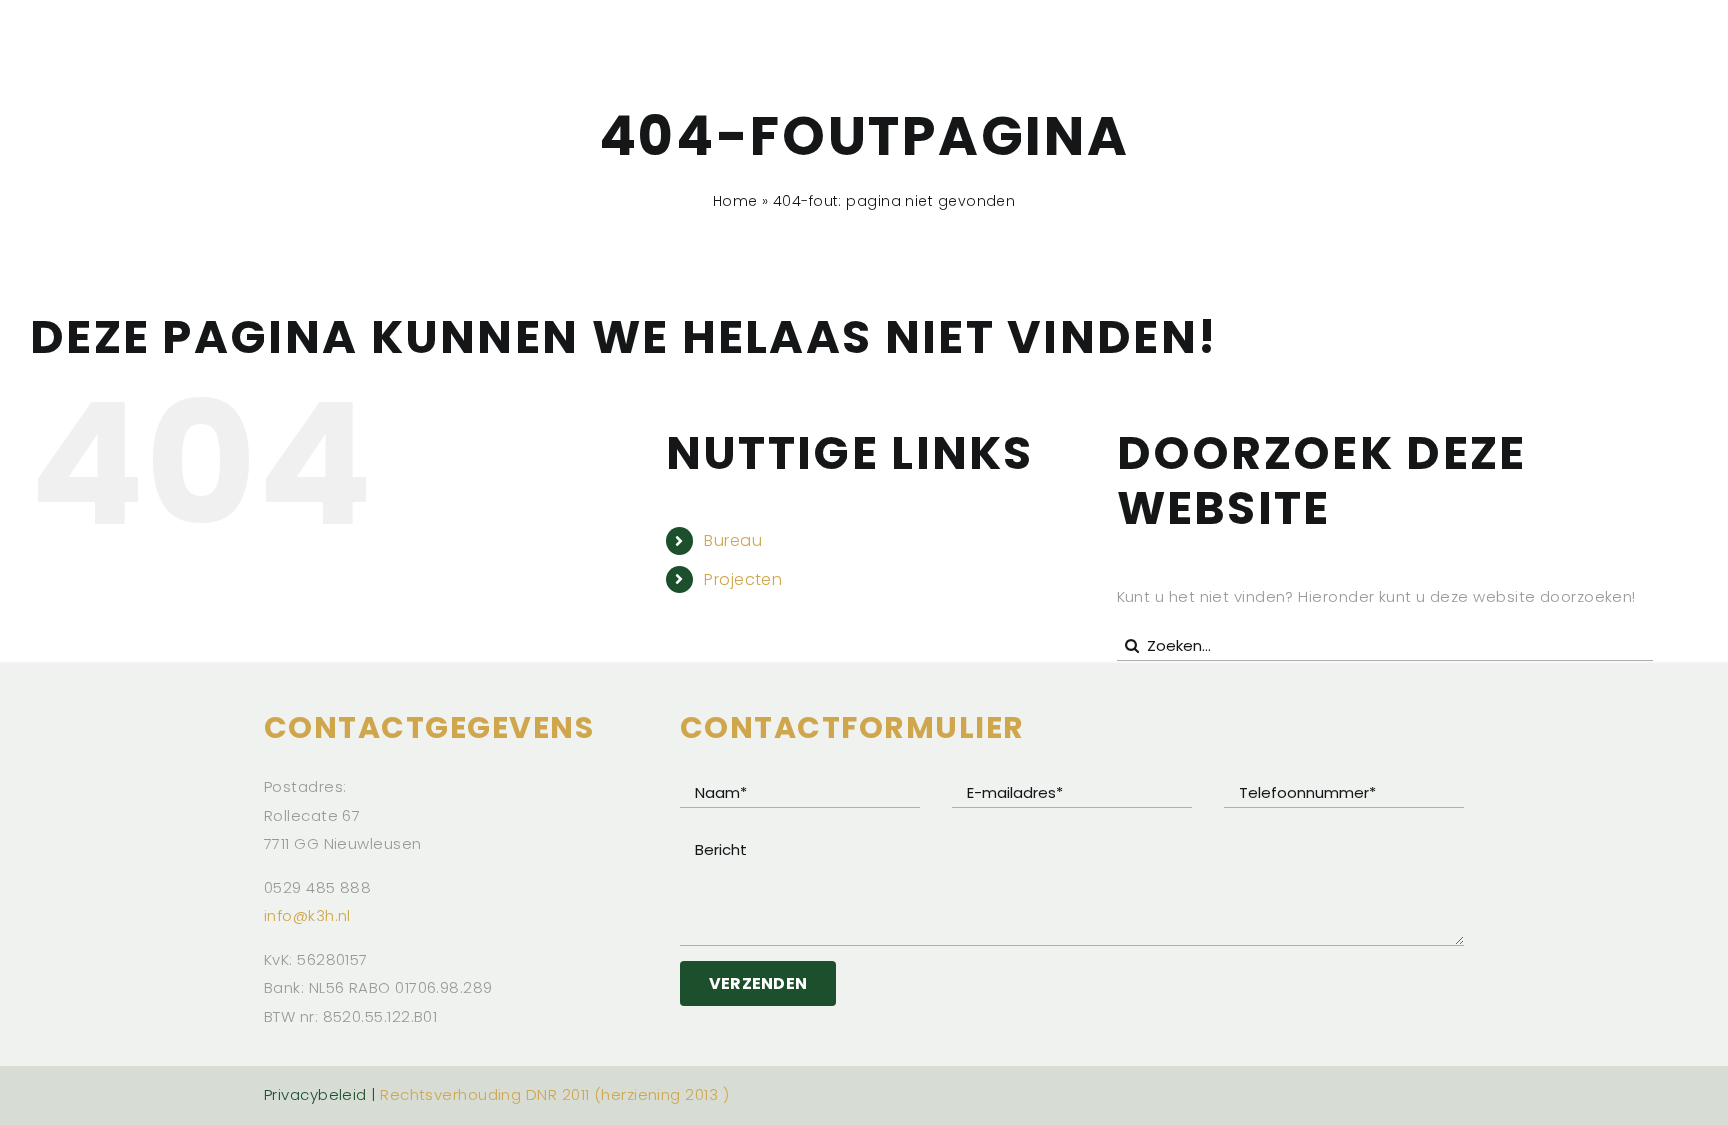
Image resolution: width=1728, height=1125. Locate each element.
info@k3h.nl (307, 915)
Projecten (743, 579)
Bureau (733, 540)
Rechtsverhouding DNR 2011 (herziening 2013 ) (554, 1094)
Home (735, 201)
